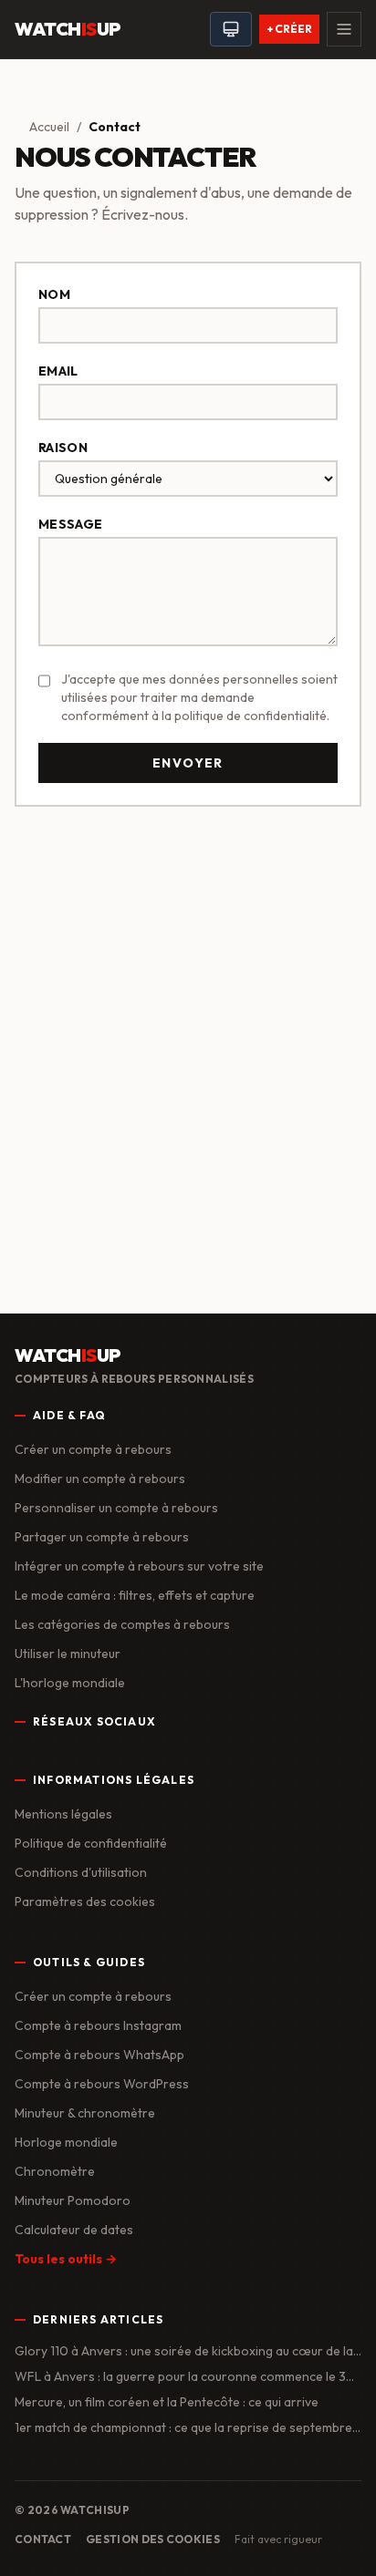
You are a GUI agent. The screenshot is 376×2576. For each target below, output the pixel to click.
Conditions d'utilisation (81, 1872)
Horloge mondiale (66, 2142)
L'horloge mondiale (70, 1683)
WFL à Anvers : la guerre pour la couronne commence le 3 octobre (180, 2377)
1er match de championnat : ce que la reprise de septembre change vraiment (183, 2428)
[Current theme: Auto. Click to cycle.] (231, 29)
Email (58, 371)
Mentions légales (63, 1814)
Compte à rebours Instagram (98, 2025)
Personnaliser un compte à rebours (116, 1508)
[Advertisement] (188, 1024)
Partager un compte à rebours (102, 1537)
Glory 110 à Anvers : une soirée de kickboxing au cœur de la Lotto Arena (184, 2351)
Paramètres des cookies (85, 1901)
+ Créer (289, 29)
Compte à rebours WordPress (102, 2084)
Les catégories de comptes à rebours (122, 1624)
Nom (54, 294)
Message (70, 524)
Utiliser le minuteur (68, 1654)
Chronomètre (55, 2171)
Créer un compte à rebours (93, 1449)
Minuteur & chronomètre (85, 2113)
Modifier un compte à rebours (100, 1479)
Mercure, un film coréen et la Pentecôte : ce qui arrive (167, 2402)
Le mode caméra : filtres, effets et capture (135, 1595)
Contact (43, 2539)
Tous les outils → (66, 2259)
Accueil (49, 127)
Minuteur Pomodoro (73, 2200)
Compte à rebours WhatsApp (99, 2055)
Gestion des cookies (153, 2539)
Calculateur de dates (74, 2230)
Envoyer (188, 763)
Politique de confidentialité (91, 1843)
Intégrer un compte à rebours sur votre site (139, 1566)
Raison (63, 448)
